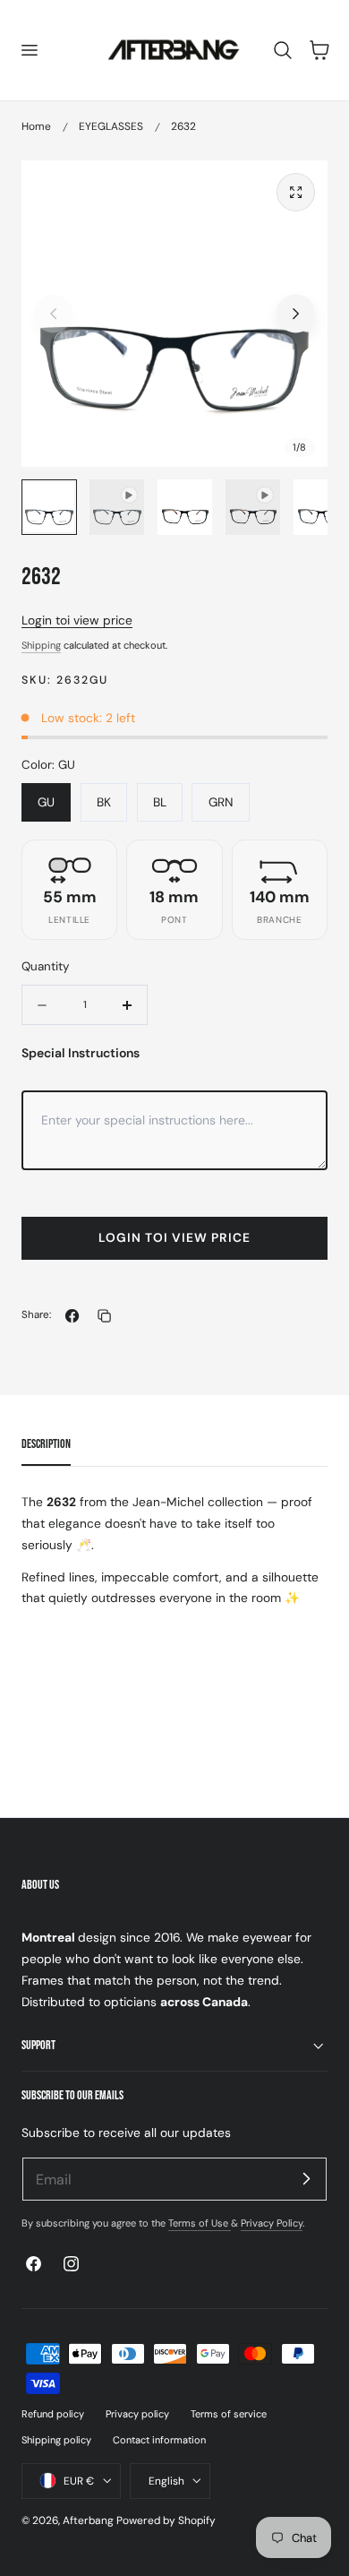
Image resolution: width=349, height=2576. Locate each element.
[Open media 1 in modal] (296, 192)
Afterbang (88, 2520)
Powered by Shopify (166, 2520)
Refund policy (53, 2414)
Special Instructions (81, 1053)
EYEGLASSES (111, 126)
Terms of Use (200, 2223)
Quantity (45, 966)
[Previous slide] (53, 314)
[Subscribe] (306, 2178)
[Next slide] (296, 314)
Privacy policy (137, 2414)
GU (46, 802)
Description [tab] (46, 1444)
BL (160, 802)
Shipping (41, 645)
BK (104, 802)
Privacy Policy (272, 2223)
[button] (29, 50)
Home (36, 126)
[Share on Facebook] (72, 1316)
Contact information (159, 2440)
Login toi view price (77, 620)
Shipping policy (56, 2440)
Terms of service (229, 2414)
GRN (221, 802)
